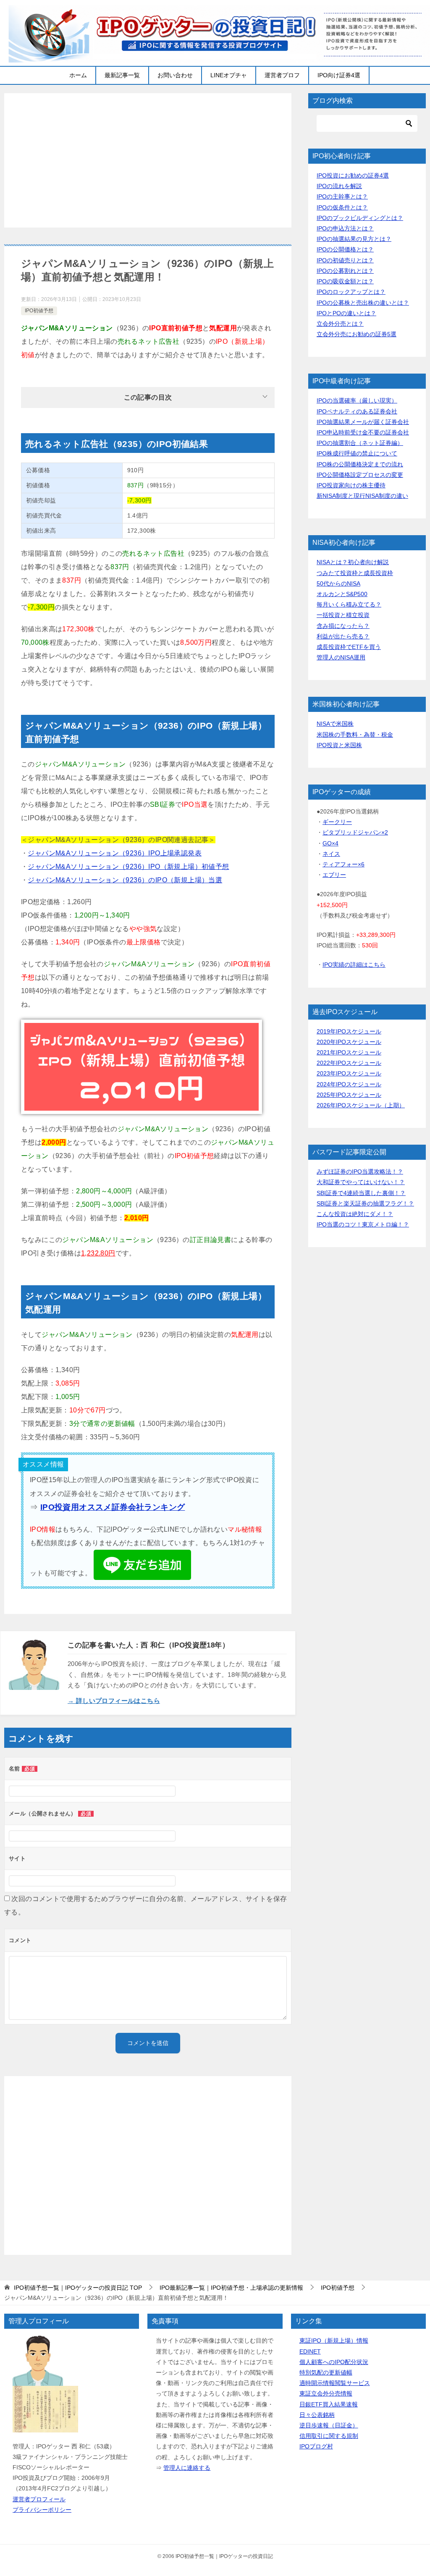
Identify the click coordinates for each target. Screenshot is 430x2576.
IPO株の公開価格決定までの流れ (360, 464)
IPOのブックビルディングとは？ (360, 218)
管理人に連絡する (187, 2468)
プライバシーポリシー (42, 2510)
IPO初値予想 (39, 311)
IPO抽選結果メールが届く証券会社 (363, 422)
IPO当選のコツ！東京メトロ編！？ (363, 1224)
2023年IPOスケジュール (349, 1073)
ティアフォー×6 (343, 864)
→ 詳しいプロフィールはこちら (114, 1701)
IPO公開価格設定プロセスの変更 (360, 475)
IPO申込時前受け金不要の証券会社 (363, 432)
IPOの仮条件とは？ (342, 207)
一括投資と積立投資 (343, 615)
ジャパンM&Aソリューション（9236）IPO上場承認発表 (115, 853)
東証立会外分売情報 (326, 2393)
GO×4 (330, 843)
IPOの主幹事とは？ (342, 196)
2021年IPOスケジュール (349, 1052)
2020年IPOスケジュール (349, 1042)
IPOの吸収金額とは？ (345, 281)
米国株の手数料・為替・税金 (355, 735)
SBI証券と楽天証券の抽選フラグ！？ (365, 1203)
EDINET (310, 2351)
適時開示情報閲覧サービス (335, 2383)
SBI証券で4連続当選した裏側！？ (361, 1193)
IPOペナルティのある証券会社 (357, 411)
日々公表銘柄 (317, 2415)
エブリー (334, 875)
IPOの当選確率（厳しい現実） (357, 400)
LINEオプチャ (229, 75)
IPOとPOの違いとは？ (346, 313)
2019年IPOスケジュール (349, 1031)
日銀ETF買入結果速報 (329, 2404)
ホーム (78, 75)
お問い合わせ (175, 75)
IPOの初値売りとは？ (345, 260)
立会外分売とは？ (340, 324)
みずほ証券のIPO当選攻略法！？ (360, 1172)
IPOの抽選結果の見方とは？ (354, 239)
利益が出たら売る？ (343, 636)
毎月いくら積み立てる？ (349, 604)
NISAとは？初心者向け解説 (353, 562)
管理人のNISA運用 (341, 657)
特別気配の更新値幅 (326, 2372)
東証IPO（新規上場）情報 (334, 2341)
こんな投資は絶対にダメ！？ (355, 1214)
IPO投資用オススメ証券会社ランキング (113, 1507)
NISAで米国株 (335, 724)
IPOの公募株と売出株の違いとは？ (363, 303)
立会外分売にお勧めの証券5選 (357, 334)
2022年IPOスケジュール (349, 1063)
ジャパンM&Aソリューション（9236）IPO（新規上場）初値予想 (128, 867)
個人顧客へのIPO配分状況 (334, 2362)
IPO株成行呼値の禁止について (357, 453)
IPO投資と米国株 (339, 745)
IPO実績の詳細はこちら (354, 965)
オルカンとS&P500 (342, 594)
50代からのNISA (338, 583)
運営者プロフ (282, 75)
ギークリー (337, 822)
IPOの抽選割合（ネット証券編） (360, 443)
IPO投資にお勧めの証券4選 (353, 175)
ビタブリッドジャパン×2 (355, 832)
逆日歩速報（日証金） (329, 2425)
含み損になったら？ (343, 626)
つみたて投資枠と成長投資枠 (355, 573)
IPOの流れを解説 (339, 186)
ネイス (331, 854)
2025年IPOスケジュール (349, 1095)
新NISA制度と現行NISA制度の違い (362, 496)
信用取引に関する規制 (329, 2436)
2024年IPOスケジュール (349, 1084)
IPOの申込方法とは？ (345, 228)
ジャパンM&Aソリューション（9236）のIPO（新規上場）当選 (125, 880)
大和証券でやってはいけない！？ (361, 1182)
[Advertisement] (148, 160)
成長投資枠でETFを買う (349, 647)
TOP (78, 2288)
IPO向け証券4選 (339, 75)
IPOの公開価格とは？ (345, 249)
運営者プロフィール (39, 2499)
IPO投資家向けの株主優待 (351, 485)
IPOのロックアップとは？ (351, 292)
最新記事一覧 (122, 75)
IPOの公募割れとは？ (345, 271)
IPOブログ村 (316, 2446)
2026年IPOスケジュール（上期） (361, 1105)
